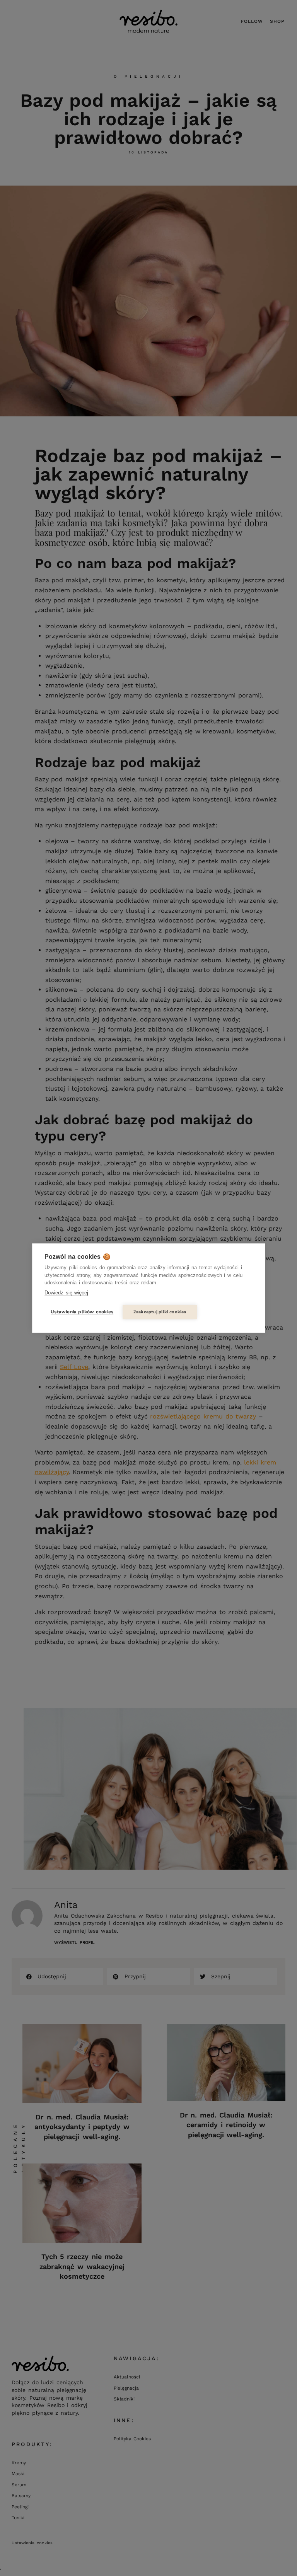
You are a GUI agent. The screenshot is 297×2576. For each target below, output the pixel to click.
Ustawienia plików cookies (82, 1312)
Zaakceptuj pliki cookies (160, 1312)
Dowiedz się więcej (66, 1293)
